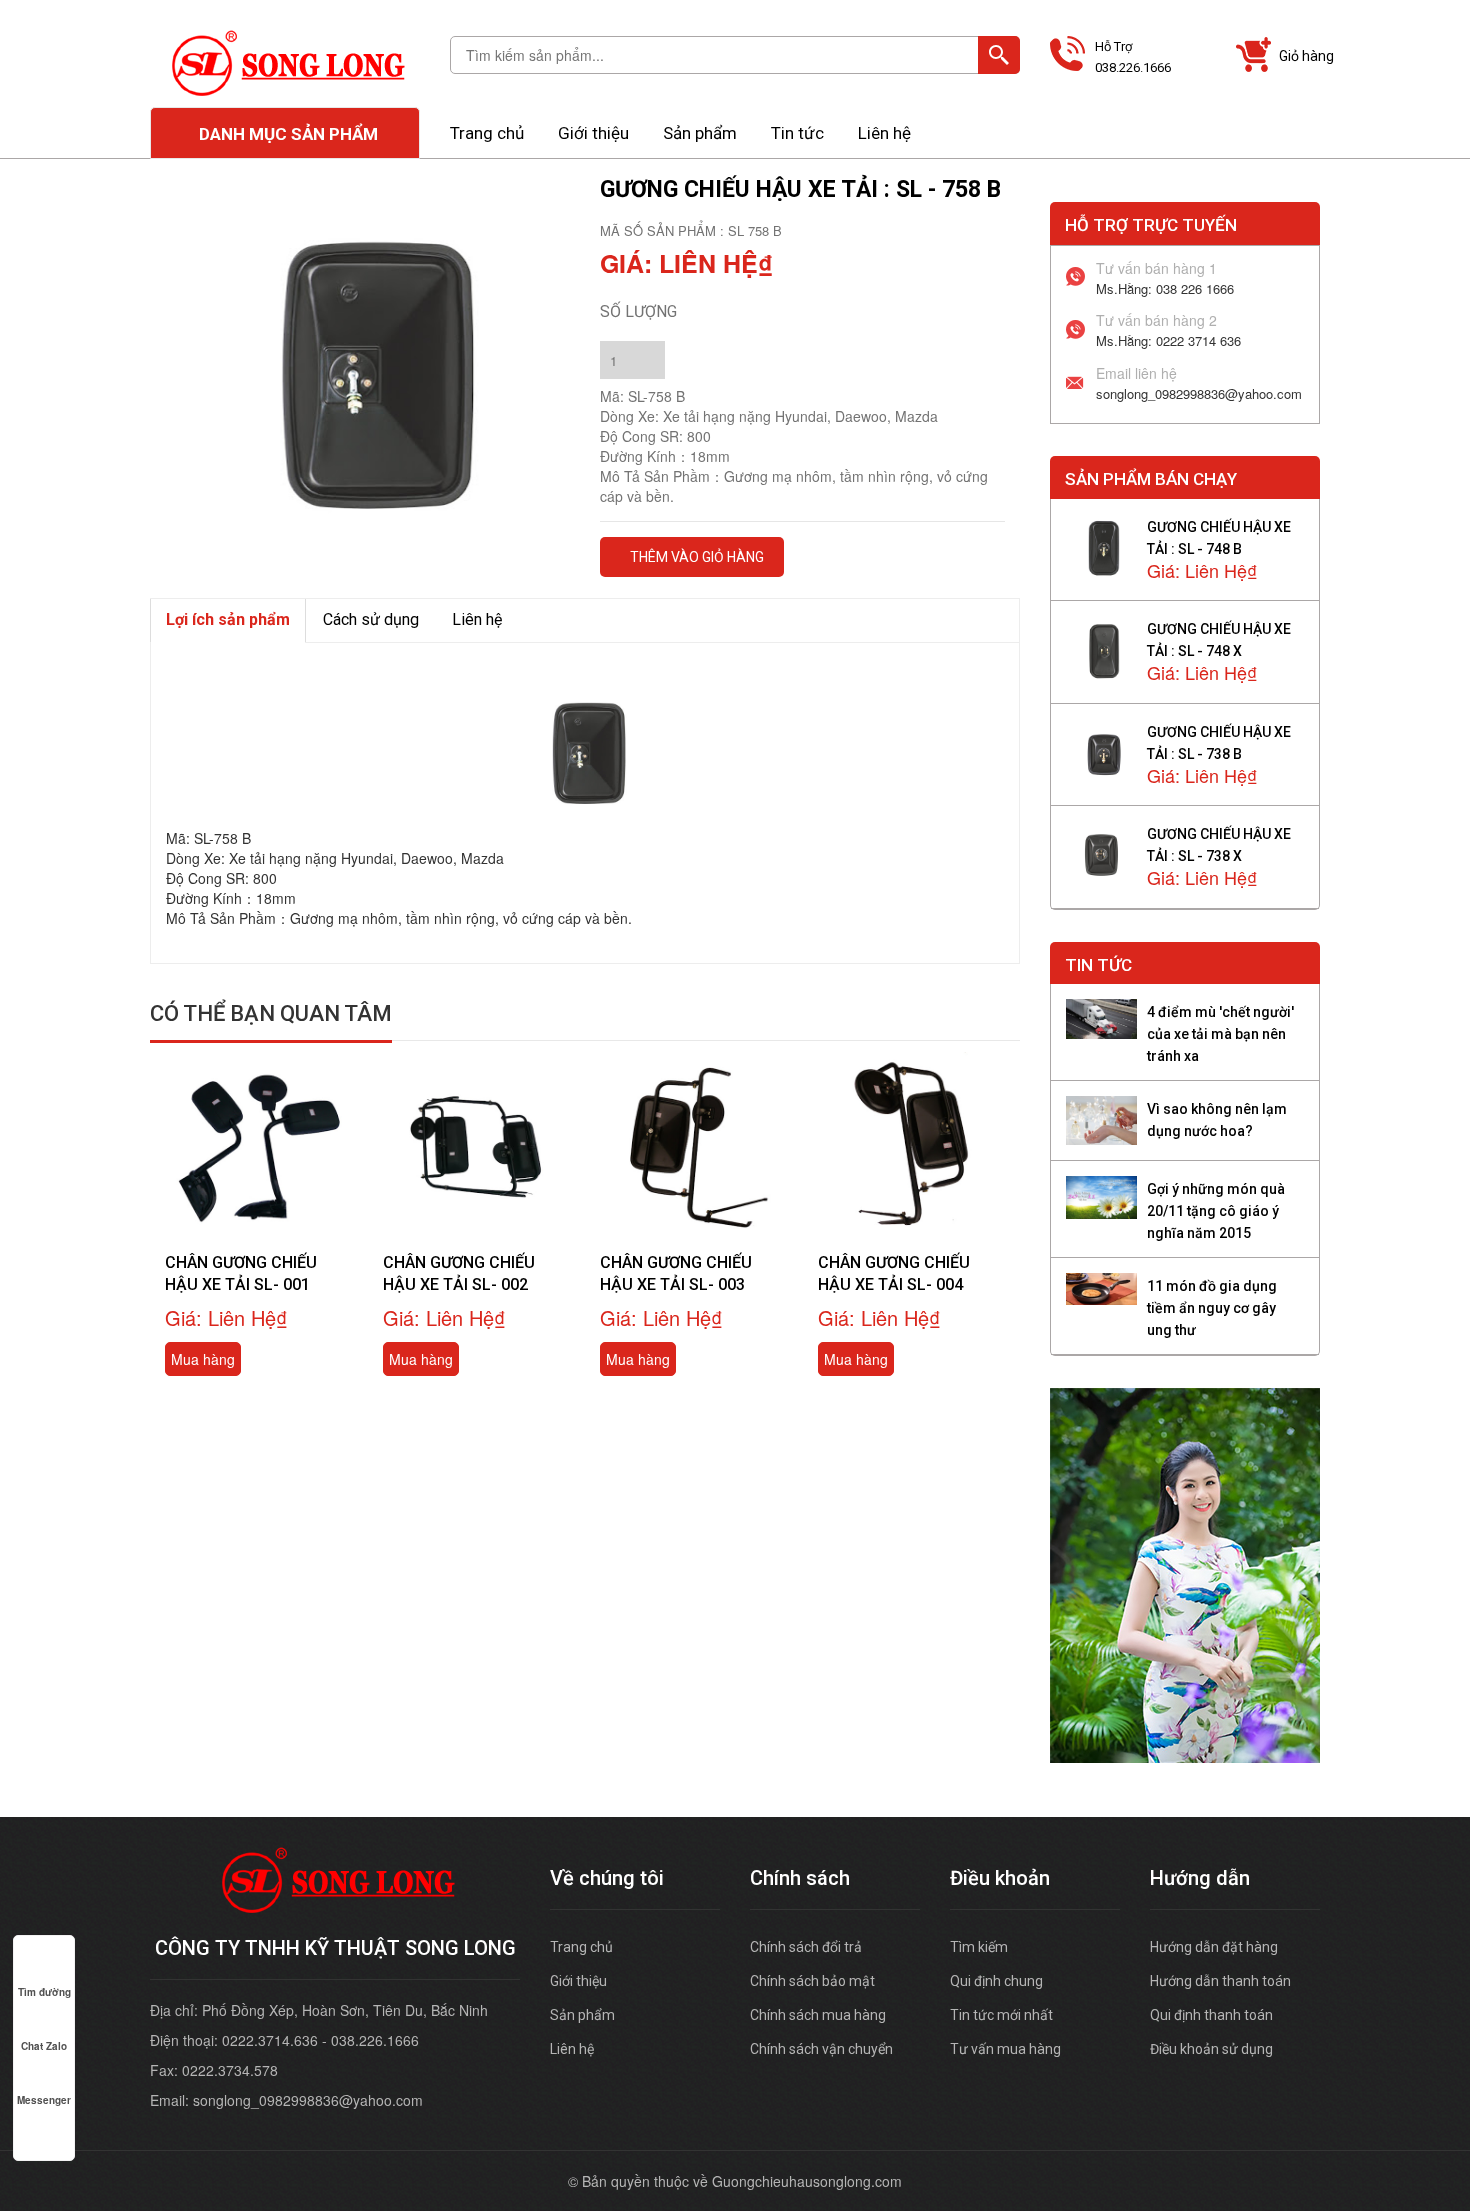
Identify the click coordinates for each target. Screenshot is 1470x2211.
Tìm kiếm (979, 1947)
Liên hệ (884, 133)
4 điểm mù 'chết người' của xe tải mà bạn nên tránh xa (1220, 1034)
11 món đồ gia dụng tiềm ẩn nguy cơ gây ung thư (1212, 1308)
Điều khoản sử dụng (1211, 2049)
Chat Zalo (44, 2046)
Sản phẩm (700, 133)
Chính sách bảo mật (812, 1981)
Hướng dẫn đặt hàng (1214, 1947)
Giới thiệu (593, 133)
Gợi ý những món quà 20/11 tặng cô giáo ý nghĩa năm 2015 (1216, 1211)
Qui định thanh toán (1211, 2015)
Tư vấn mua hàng (1005, 2049)
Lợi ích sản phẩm (228, 619)
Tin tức (797, 133)
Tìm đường (44, 1992)
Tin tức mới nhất (1001, 2015)
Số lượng (638, 311)
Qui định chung (996, 1981)
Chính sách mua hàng (818, 2015)
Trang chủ (487, 133)
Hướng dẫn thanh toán (1220, 1981)
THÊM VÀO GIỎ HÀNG (697, 557)
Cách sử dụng (371, 619)
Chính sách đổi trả (806, 1947)
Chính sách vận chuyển (821, 2049)
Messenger (44, 2100)
